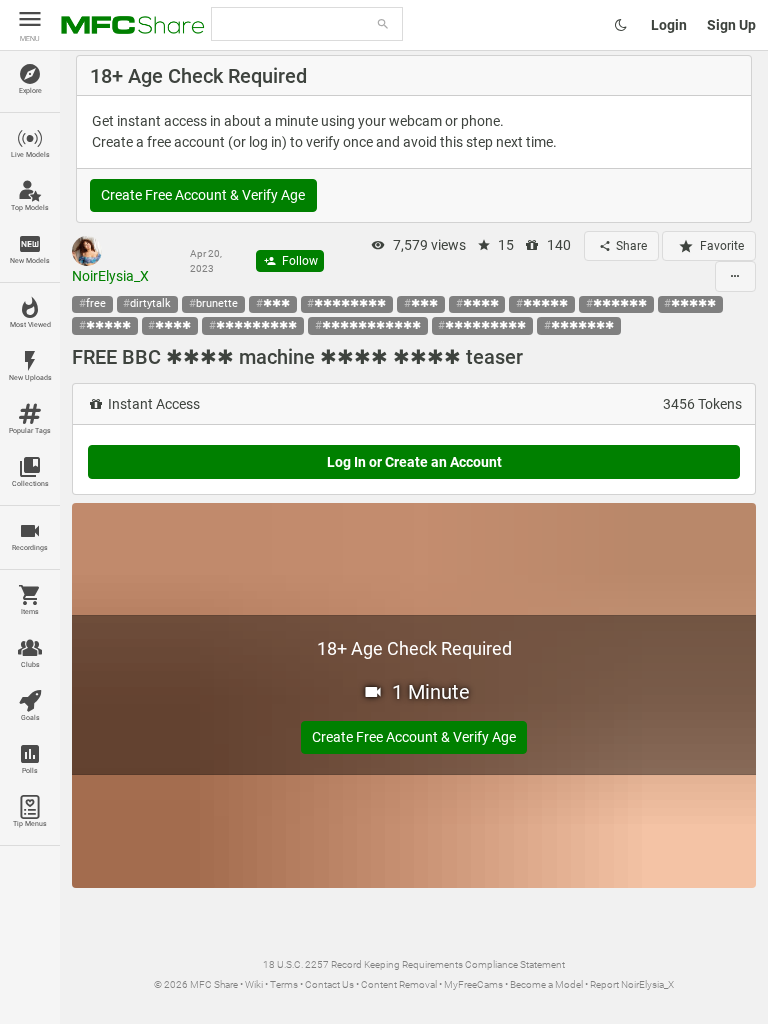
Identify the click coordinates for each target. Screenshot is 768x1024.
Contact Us (329, 984)
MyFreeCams (473, 984)
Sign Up (731, 25)
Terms (284, 984)
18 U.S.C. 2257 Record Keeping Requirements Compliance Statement (414, 964)
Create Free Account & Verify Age (203, 195)
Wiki (254, 984)
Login (669, 25)
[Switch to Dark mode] (621, 25)
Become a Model (546, 984)
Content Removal (399, 984)
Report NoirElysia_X (632, 984)
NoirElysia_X (110, 276)
